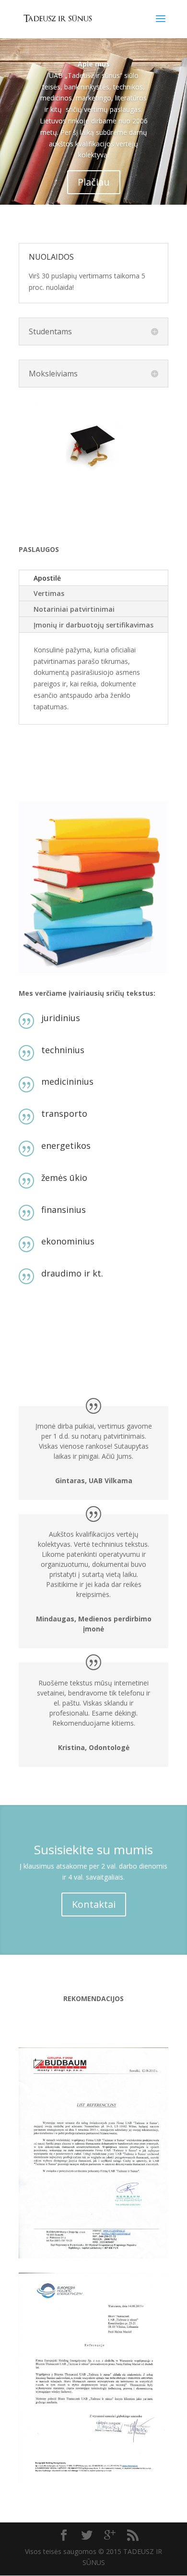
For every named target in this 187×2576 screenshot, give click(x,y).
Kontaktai (94, 1904)
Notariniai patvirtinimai (74, 609)
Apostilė (47, 578)
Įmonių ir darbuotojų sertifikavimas (93, 625)
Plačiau (94, 182)
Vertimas (49, 593)
